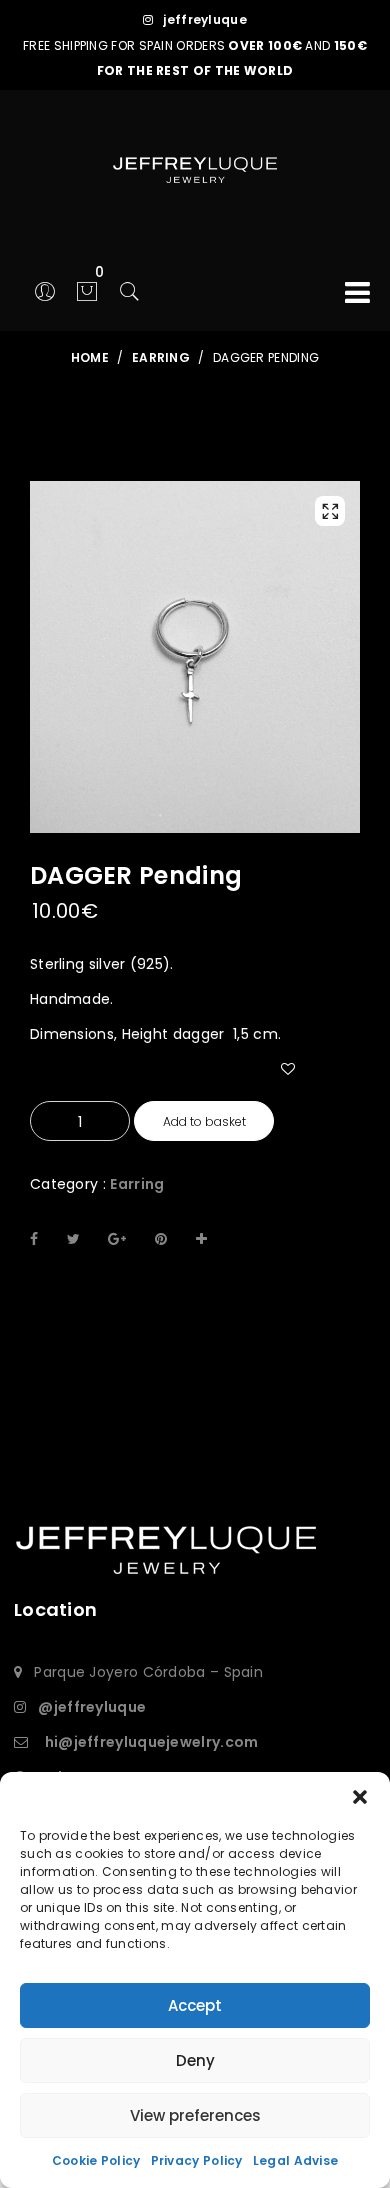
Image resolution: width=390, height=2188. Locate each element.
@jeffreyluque (92, 1707)
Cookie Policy (96, 2160)
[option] (195, 657)
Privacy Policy (197, 2160)
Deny (195, 2060)
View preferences (195, 2115)
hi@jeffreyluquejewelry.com (152, 1742)
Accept (195, 2005)
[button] (360, 1797)
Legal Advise (296, 2160)
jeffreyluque (205, 19)
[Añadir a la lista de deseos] (298, 1094)
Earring (137, 1184)
